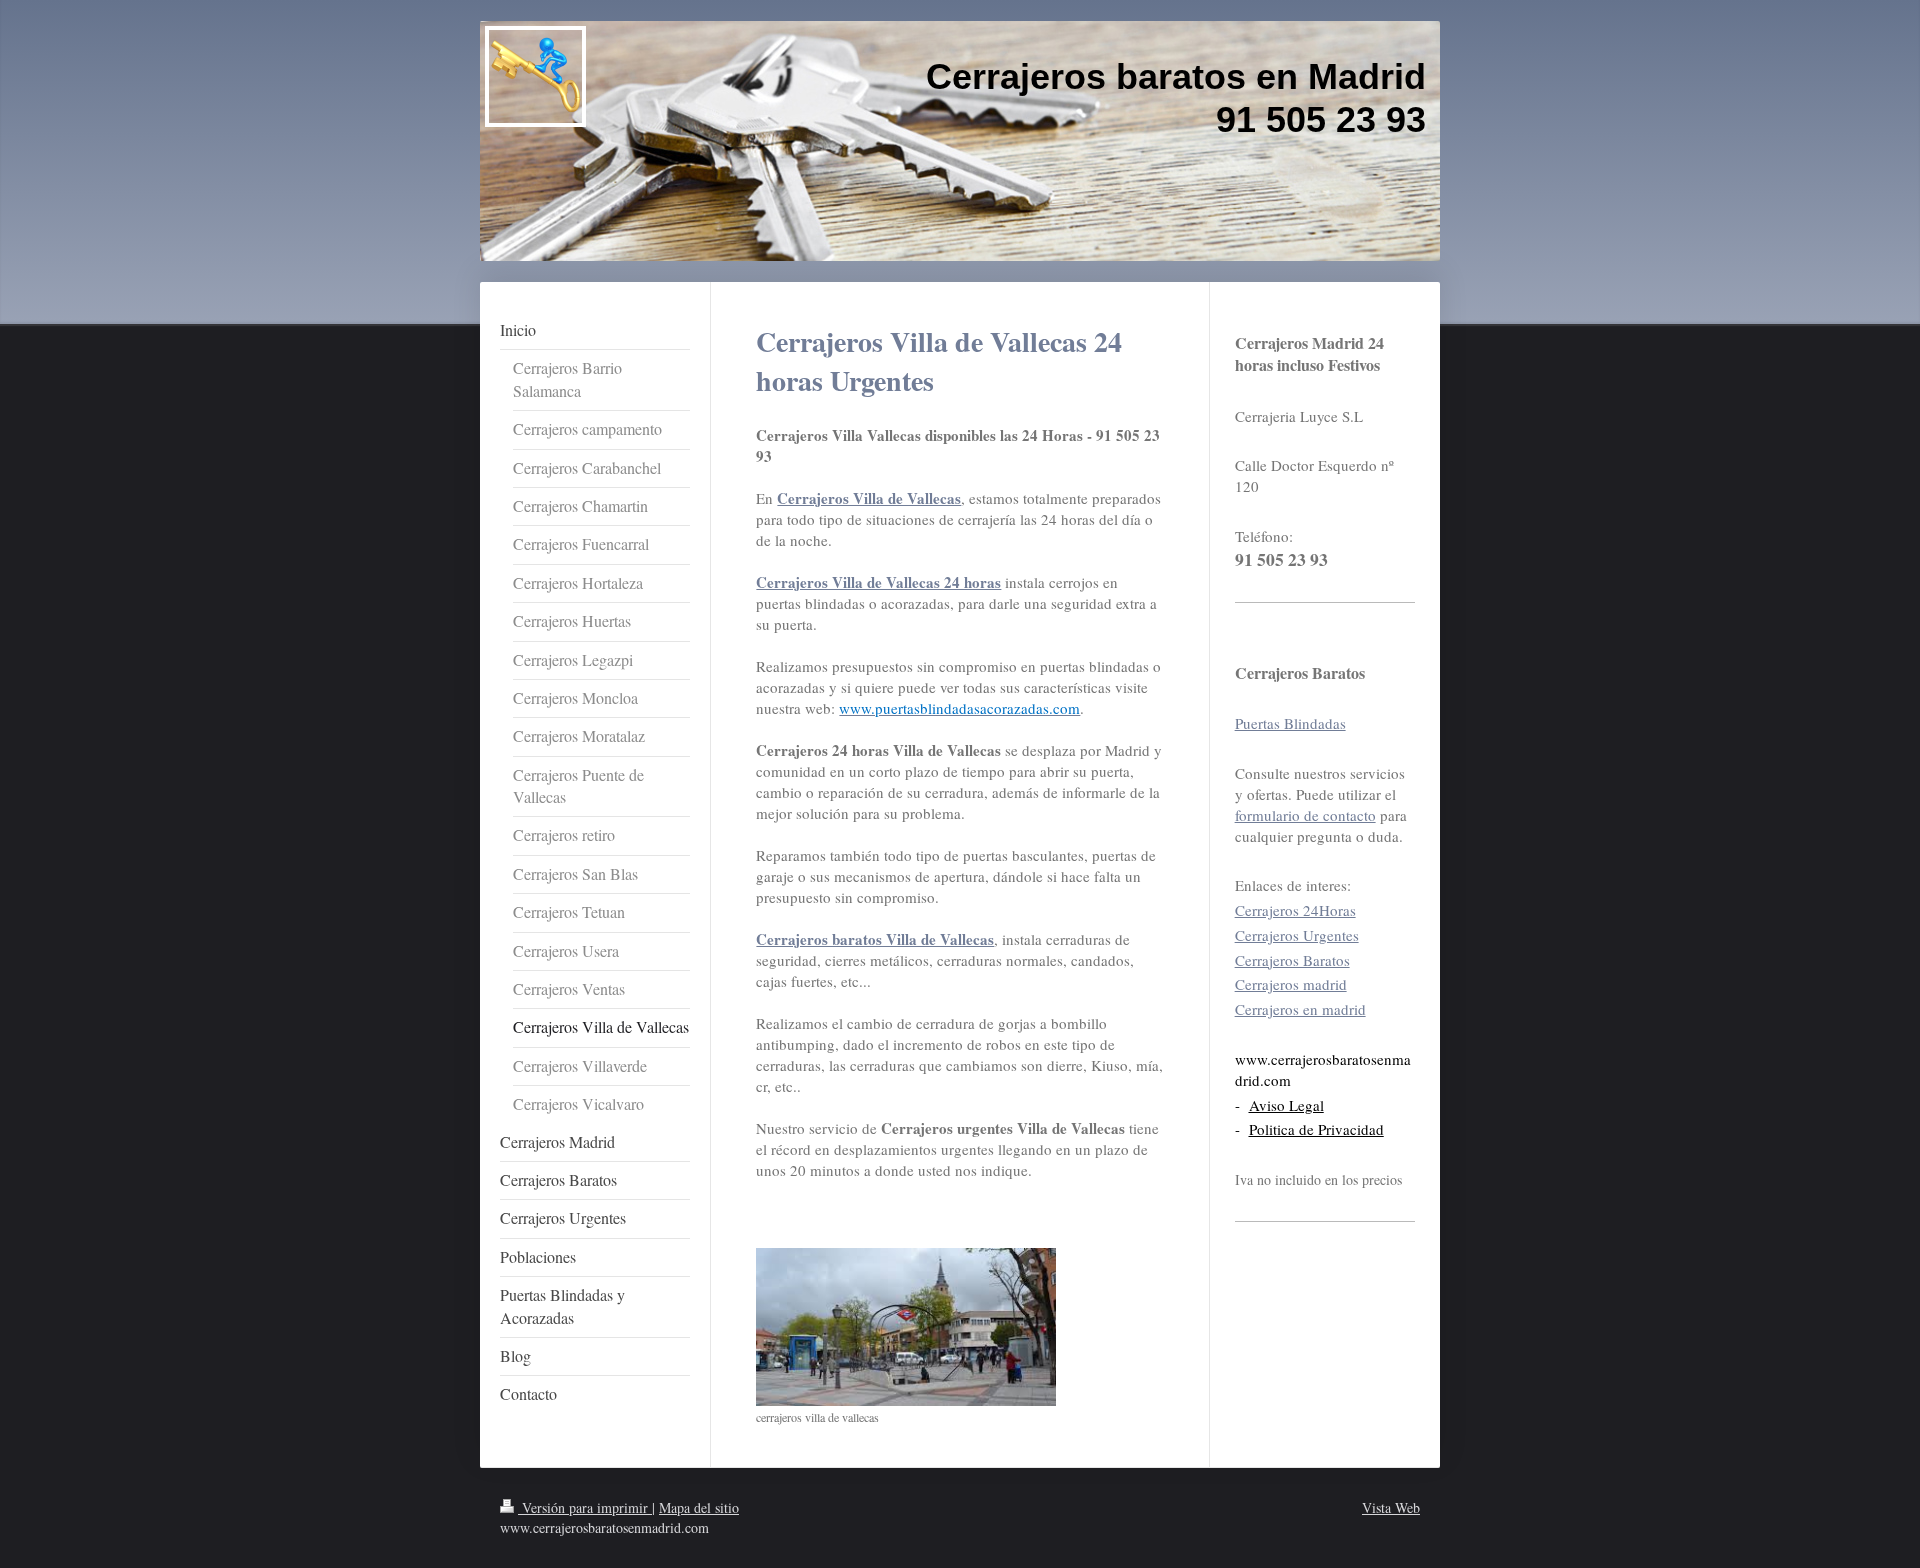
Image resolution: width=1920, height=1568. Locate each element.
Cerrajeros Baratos (1292, 960)
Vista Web (1391, 1507)
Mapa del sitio (699, 1507)
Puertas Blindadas (1290, 723)
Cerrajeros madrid (1291, 984)
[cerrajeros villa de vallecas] (906, 1327)
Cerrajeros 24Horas (1295, 910)
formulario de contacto (1305, 815)
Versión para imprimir (585, 1507)
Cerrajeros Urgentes (1297, 935)
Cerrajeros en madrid (1300, 1009)
